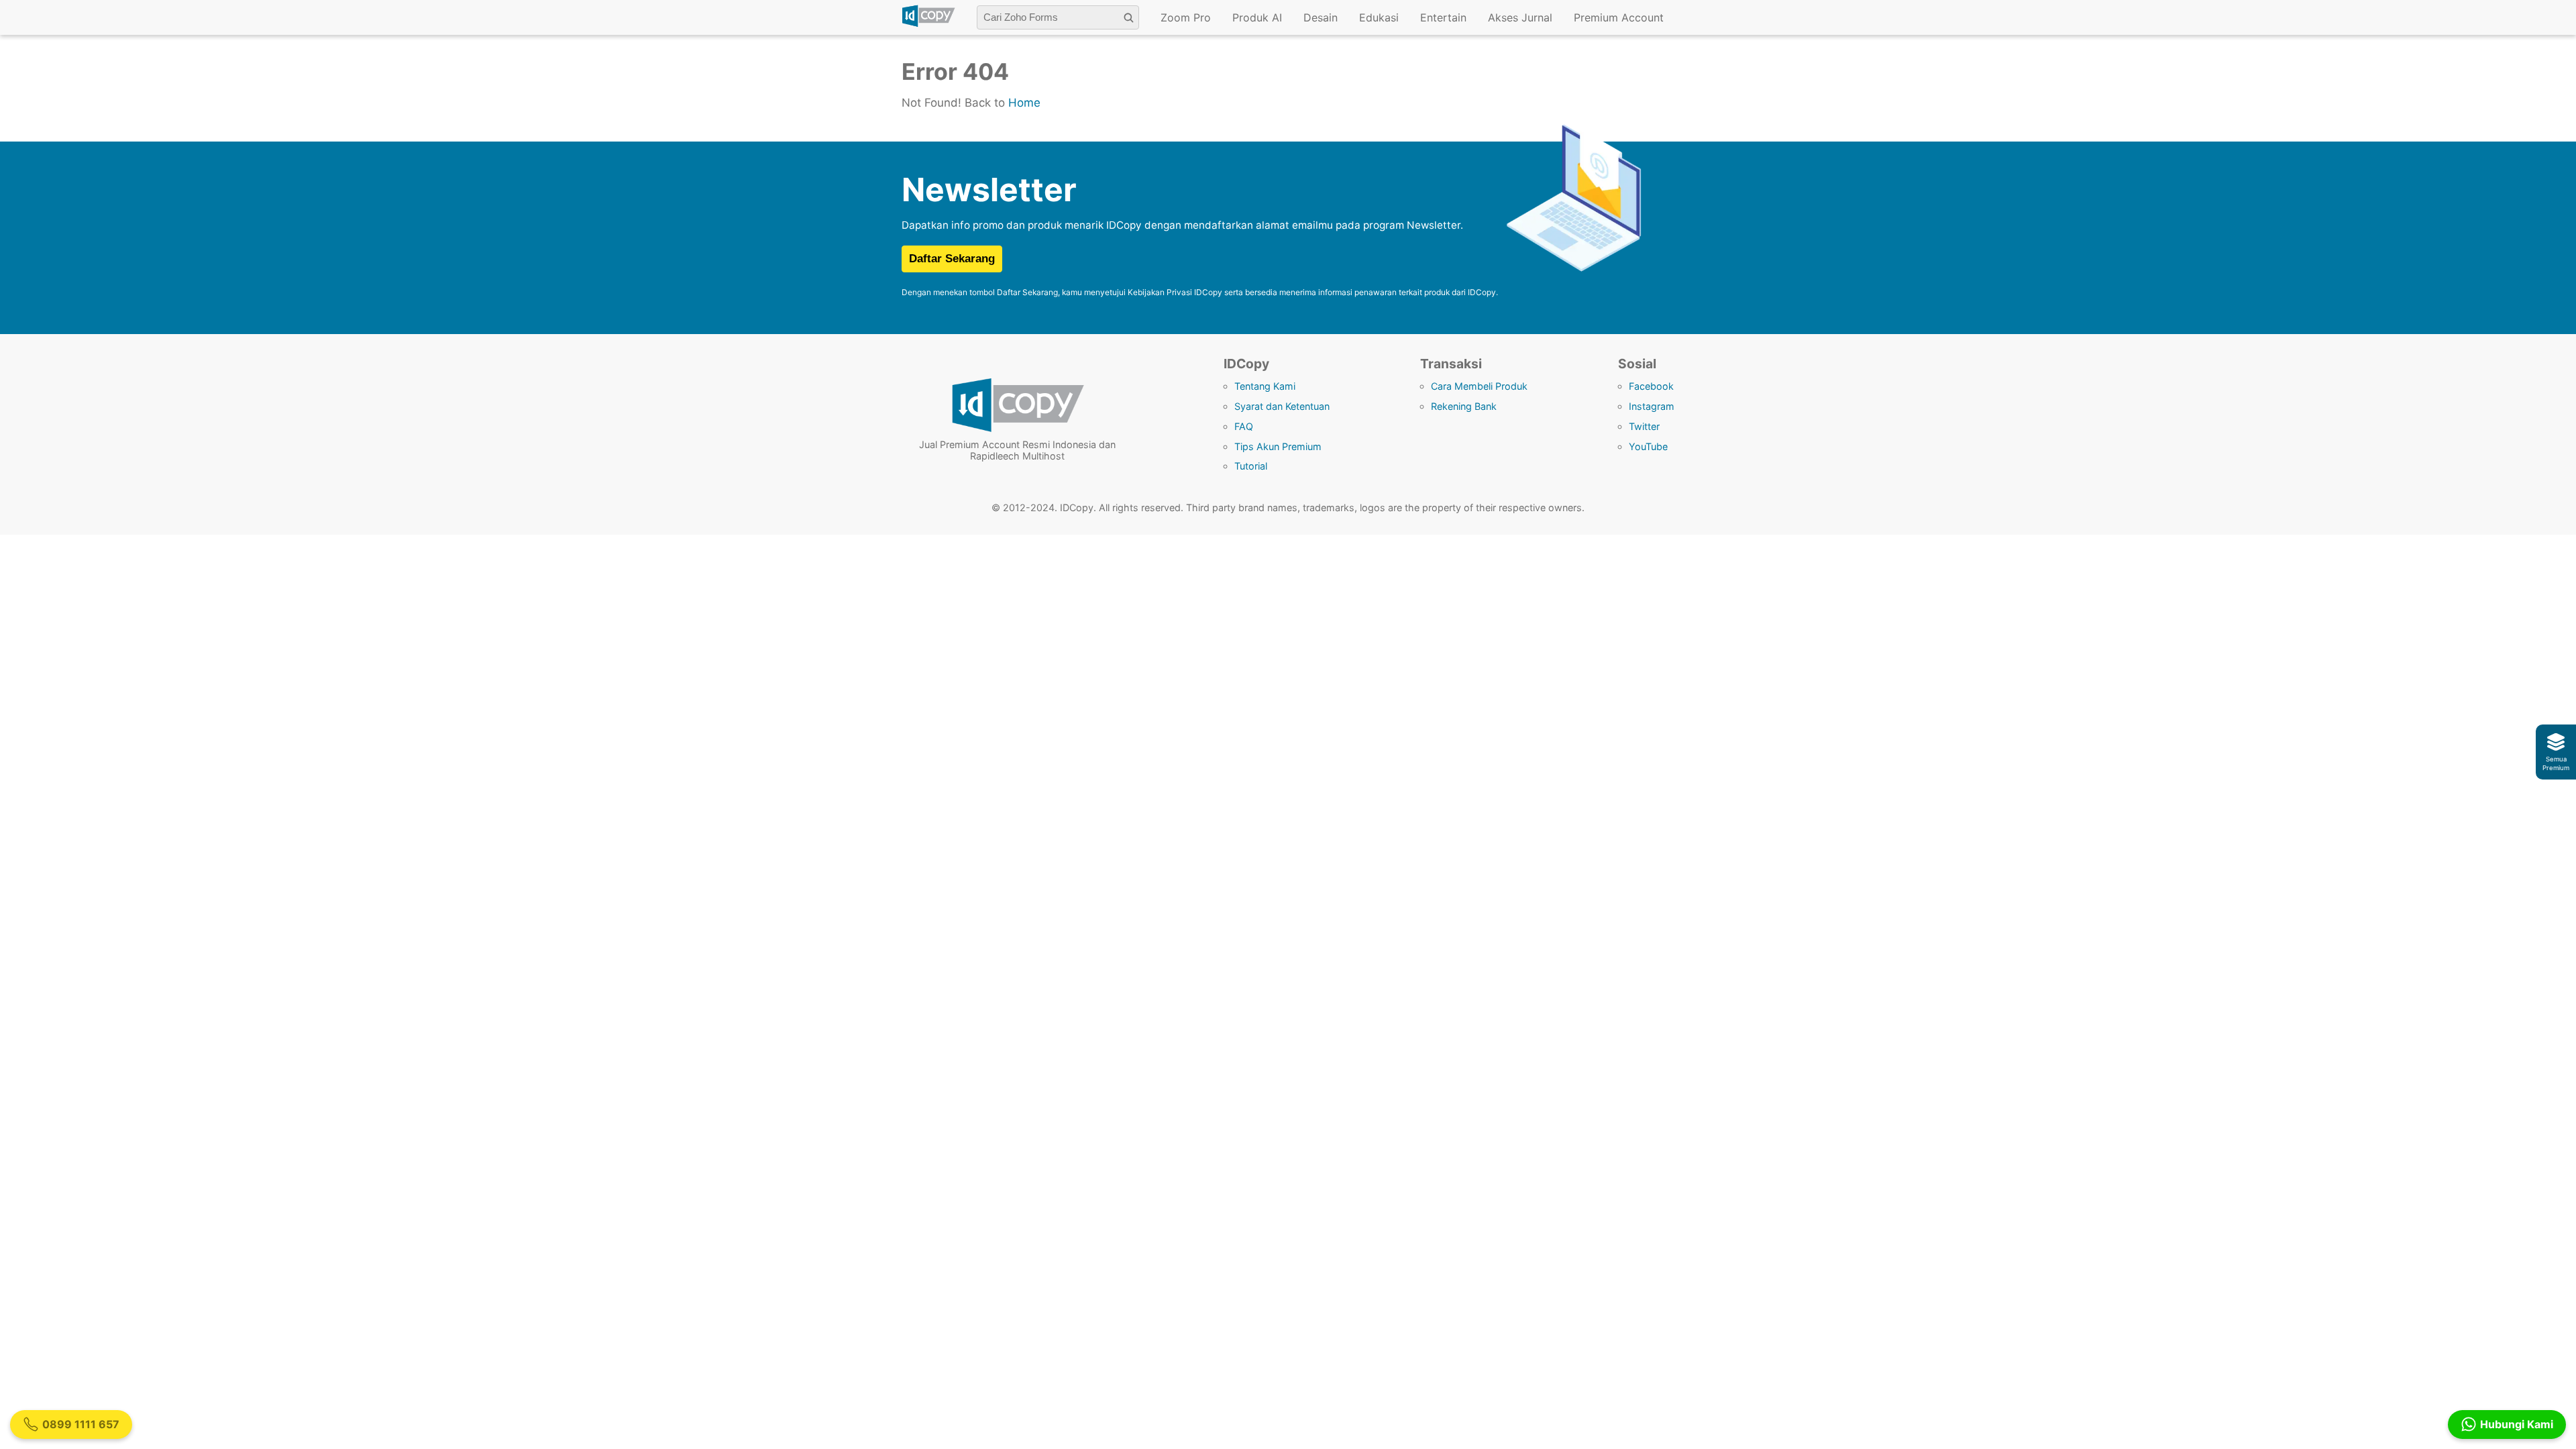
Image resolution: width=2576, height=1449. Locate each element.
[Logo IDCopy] (928, 25)
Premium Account (1619, 17)
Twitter (1644, 426)
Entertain (1443, 17)
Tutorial (1251, 466)
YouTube (1648, 446)
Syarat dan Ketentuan (1282, 406)
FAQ (1244, 426)
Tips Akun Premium (1278, 446)
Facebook (1651, 386)
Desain (1321, 17)
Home (1024, 103)
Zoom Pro (1186, 17)
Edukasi (1379, 17)
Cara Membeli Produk (1479, 386)
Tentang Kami (1265, 386)
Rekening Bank (1464, 406)
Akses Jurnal (1520, 17)
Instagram (1652, 406)
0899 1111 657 (81, 1424)
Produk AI (1257, 17)
